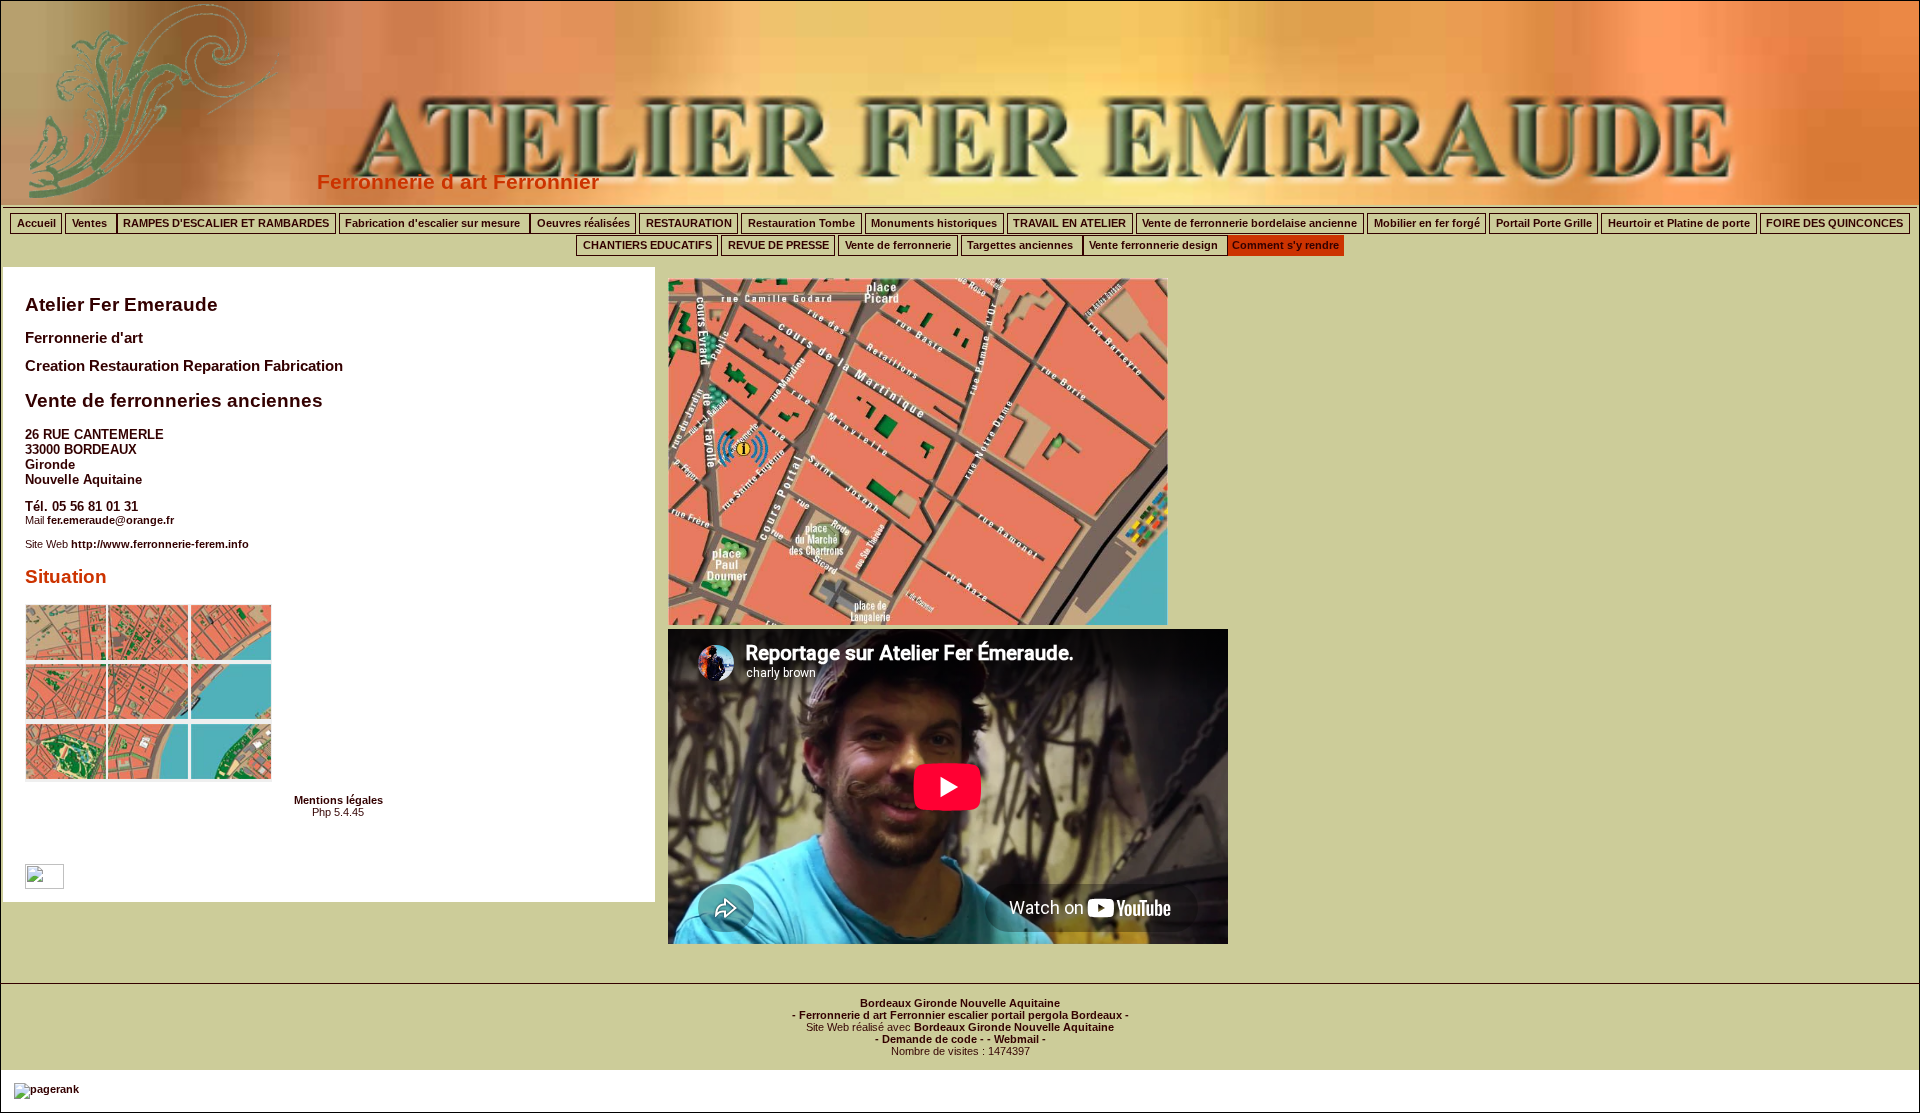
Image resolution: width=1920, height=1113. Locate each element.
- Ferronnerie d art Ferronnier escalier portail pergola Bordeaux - (960, 1015)
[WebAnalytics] (44, 885)
